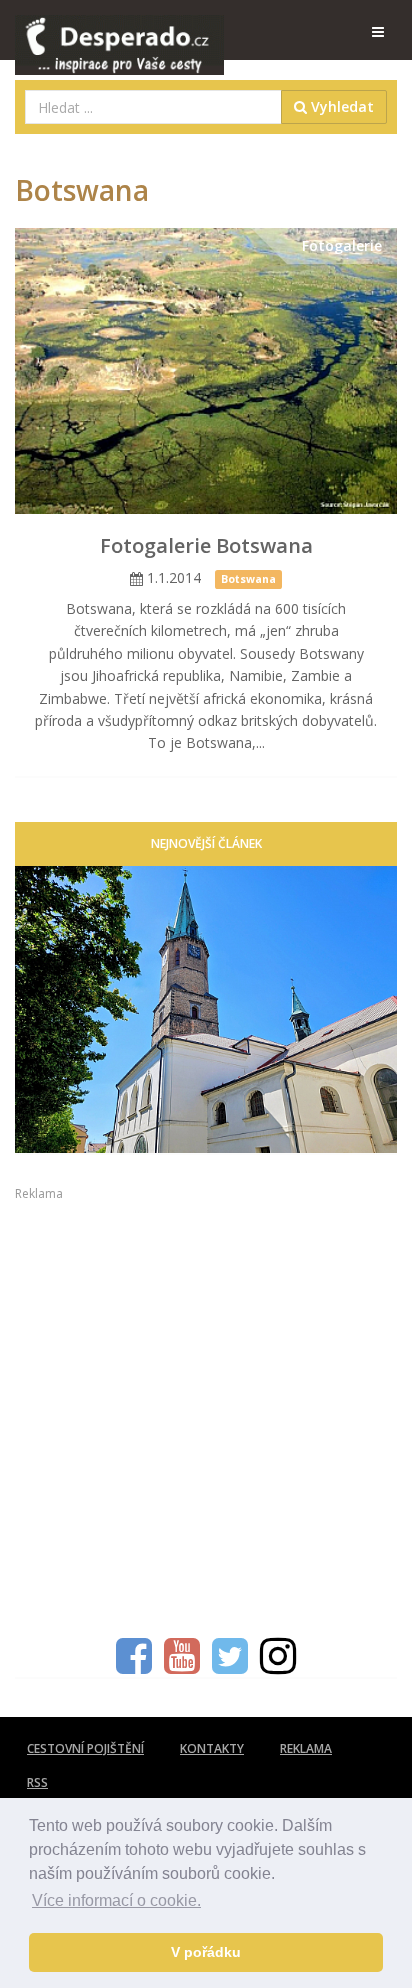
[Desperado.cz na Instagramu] (278, 1665)
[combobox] (153, 107)
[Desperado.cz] (119, 32)
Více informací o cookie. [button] (116, 1900)
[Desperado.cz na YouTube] (182, 1665)
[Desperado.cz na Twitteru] (230, 1665)
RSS (37, 1782)
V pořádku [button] (206, 1952)
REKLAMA (306, 1748)
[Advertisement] (206, 1409)
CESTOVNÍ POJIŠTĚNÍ (85, 1748)
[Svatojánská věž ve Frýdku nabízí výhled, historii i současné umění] (206, 1009)
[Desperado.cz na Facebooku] (134, 1665)
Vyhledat (340, 106)
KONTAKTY (212, 1748)
